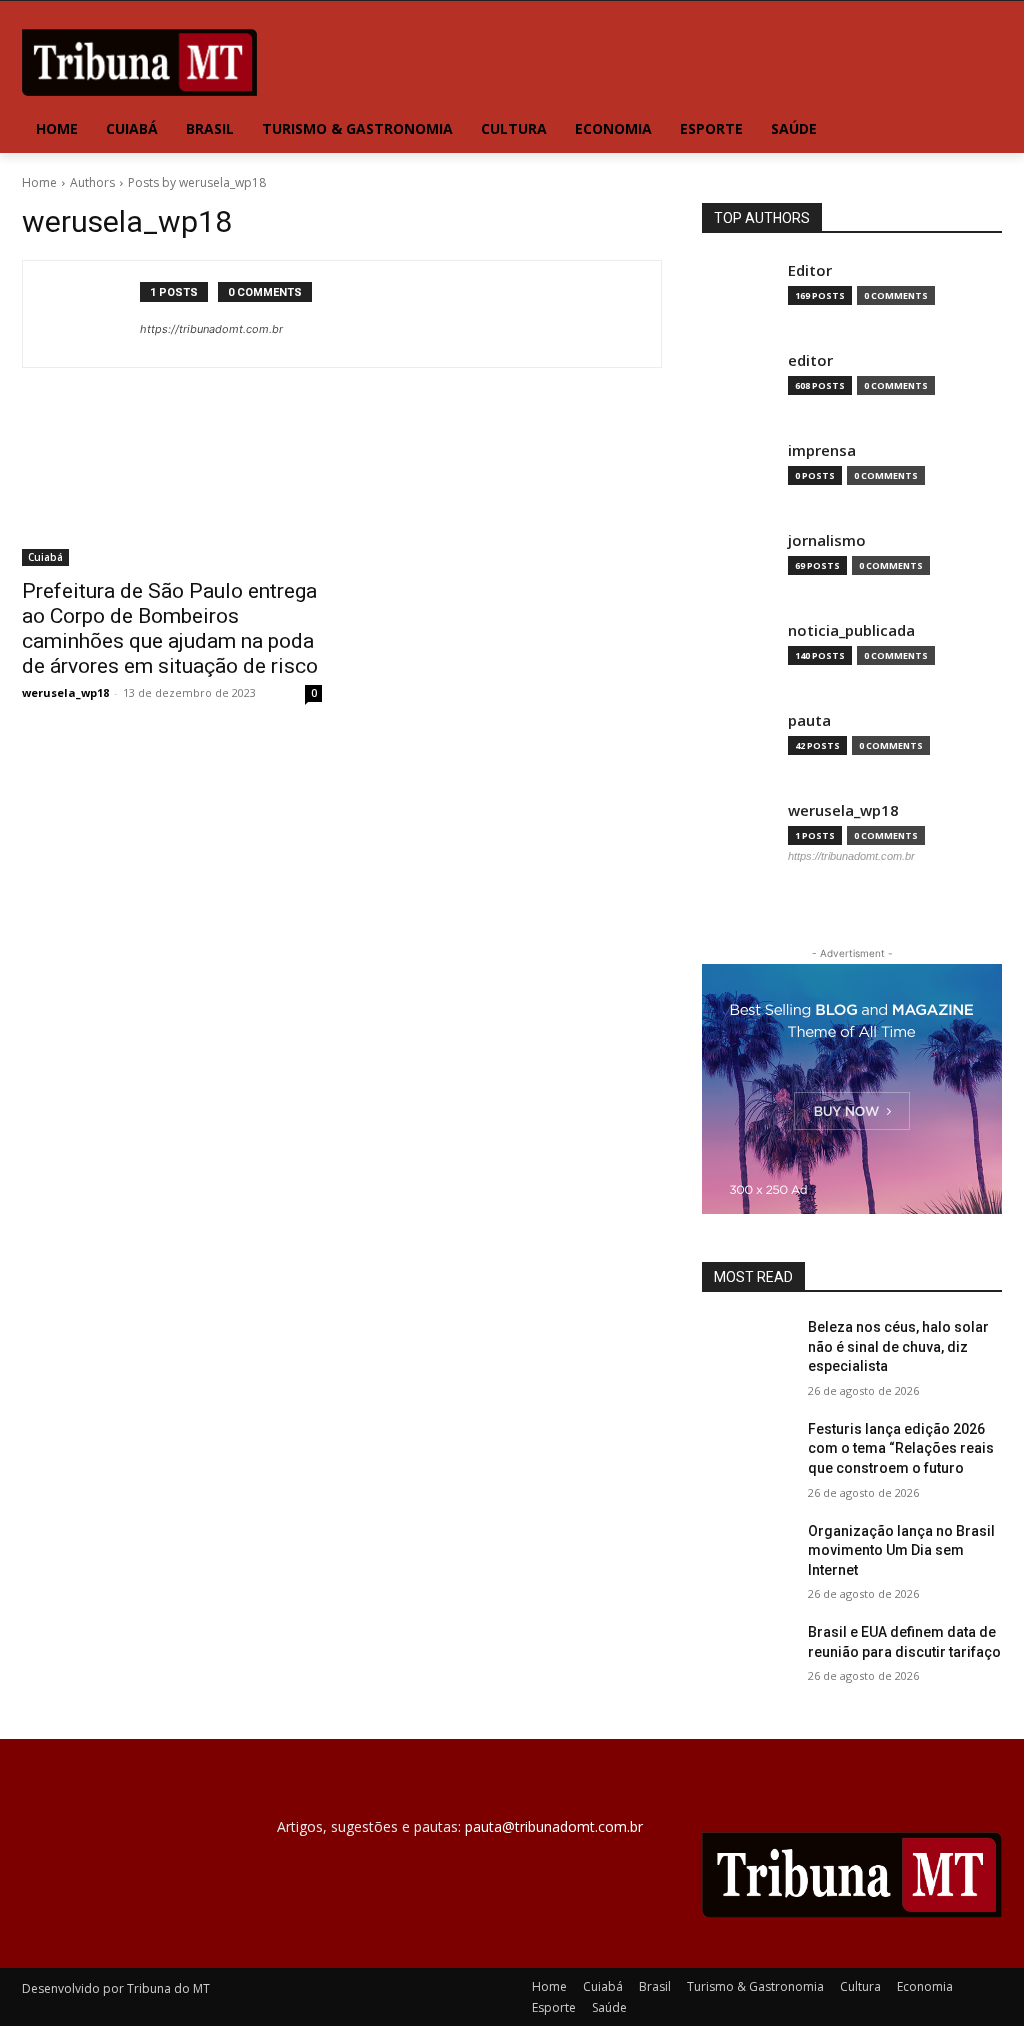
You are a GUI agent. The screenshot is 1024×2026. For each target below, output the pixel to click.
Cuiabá (45, 557)
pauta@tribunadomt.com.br (554, 1826)
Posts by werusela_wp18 (197, 182)
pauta (809, 720)
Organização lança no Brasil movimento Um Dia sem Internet (901, 1550)
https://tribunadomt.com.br (211, 329)
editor (810, 360)
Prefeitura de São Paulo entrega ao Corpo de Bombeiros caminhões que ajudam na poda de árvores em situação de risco (170, 628)
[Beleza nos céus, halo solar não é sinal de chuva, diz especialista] (747, 1349)
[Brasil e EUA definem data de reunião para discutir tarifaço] (747, 1654)
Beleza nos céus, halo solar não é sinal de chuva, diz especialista (898, 1346)
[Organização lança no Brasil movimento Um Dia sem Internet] (747, 1553)
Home (39, 182)
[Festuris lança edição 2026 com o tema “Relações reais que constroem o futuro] (747, 1451)
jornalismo (827, 540)
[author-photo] (92, 314)
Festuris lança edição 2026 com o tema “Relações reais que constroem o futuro (901, 1448)
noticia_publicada (851, 630)
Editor (810, 270)
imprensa (822, 450)
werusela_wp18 (65, 692)
